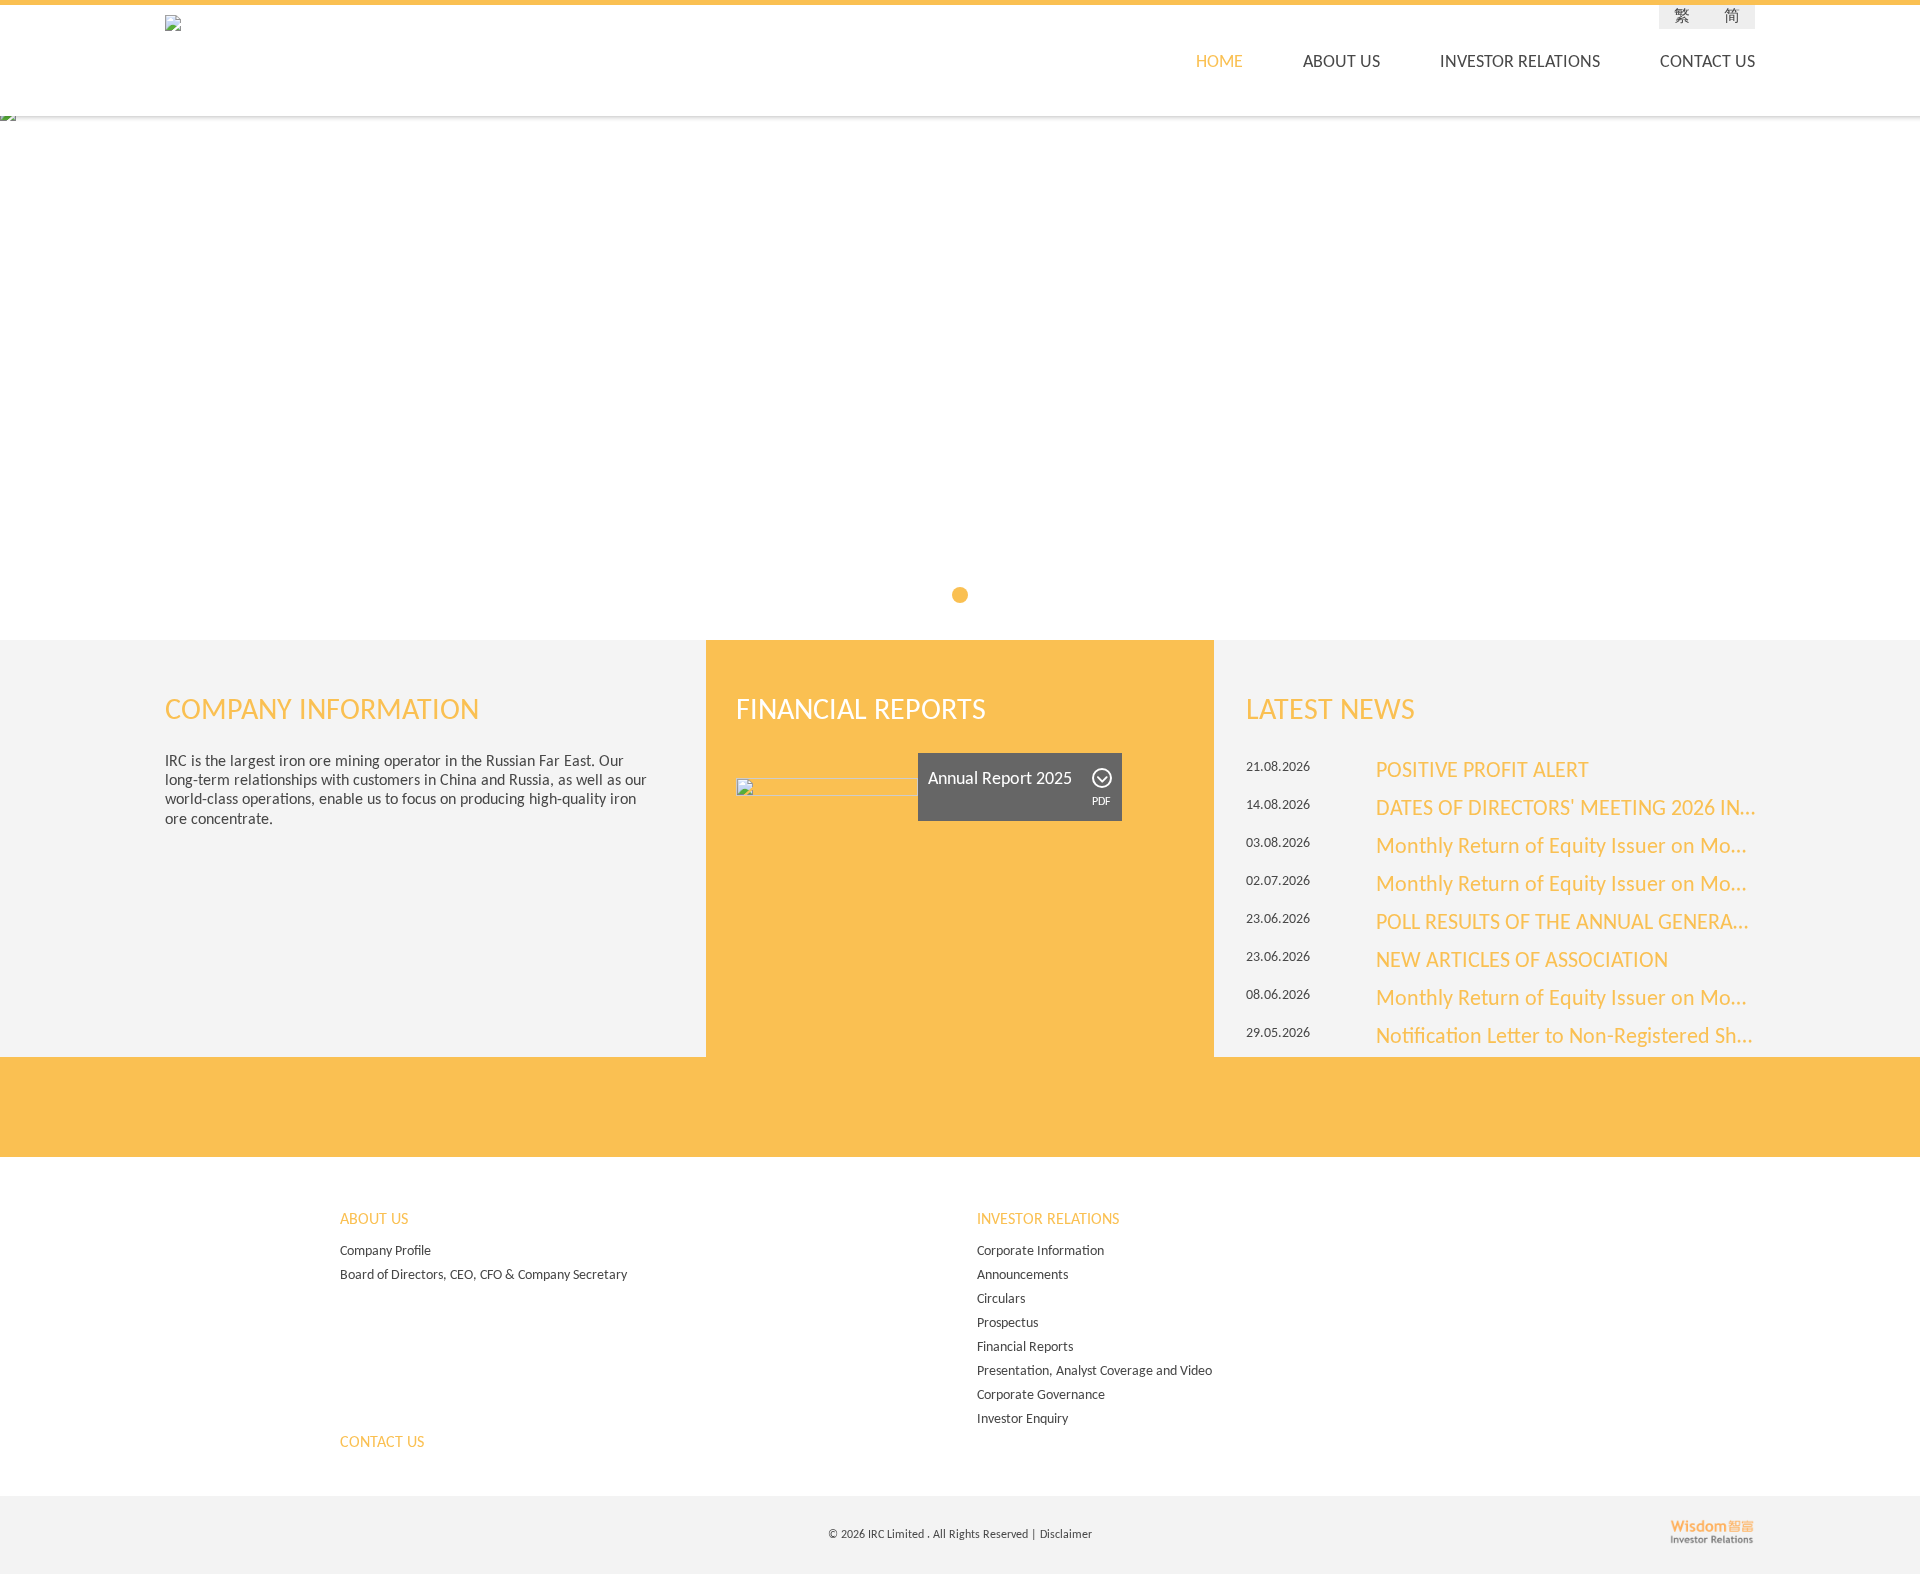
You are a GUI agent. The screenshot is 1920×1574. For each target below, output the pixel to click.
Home (1219, 62)
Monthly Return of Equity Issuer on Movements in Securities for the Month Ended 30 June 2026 (1565, 886)
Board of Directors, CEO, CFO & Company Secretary (483, 1275)
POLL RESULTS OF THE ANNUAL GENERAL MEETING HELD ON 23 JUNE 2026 (1565, 924)
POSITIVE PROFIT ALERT (1482, 772)
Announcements (1022, 1275)
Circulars (1001, 1299)
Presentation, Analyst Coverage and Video (1094, 1371)
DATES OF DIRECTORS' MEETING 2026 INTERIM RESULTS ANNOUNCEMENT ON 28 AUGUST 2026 (1565, 810)
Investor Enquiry (1022, 1419)
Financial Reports (1025, 1347)
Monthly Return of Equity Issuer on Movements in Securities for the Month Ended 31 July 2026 (1565, 848)
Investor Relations (1520, 62)
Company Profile (385, 1251)
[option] (1500, 905)
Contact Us (1707, 62)
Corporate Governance (1041, 1395)
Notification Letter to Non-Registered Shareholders (1565, 1038)
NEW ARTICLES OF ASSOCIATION (1522, 962)
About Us (1341, 62)
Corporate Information (1040, 1251)
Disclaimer (1066, 1535)
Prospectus (1007, 1323)
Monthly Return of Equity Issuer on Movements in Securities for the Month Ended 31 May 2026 (1565, 1000)
